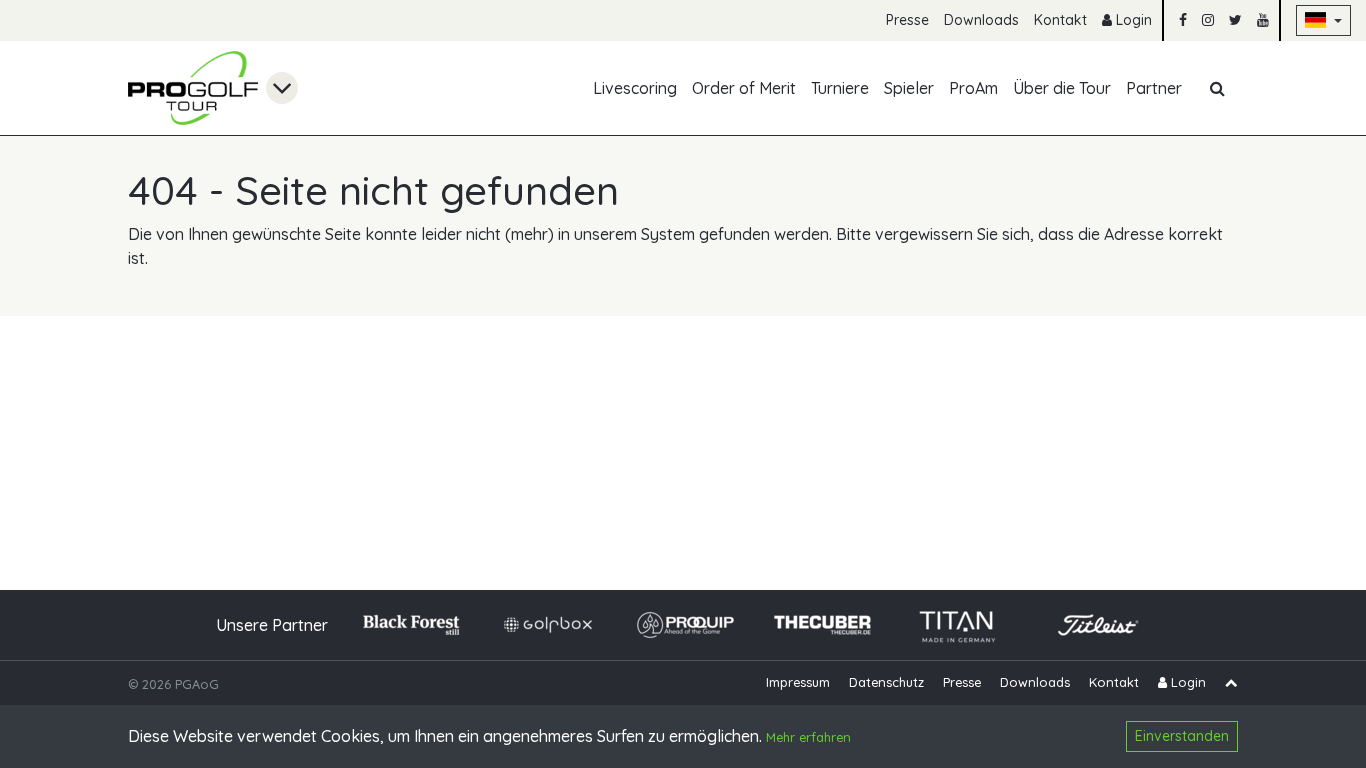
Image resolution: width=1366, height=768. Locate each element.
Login (1132, 20)
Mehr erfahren (808, 738)
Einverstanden (1182, 736)
